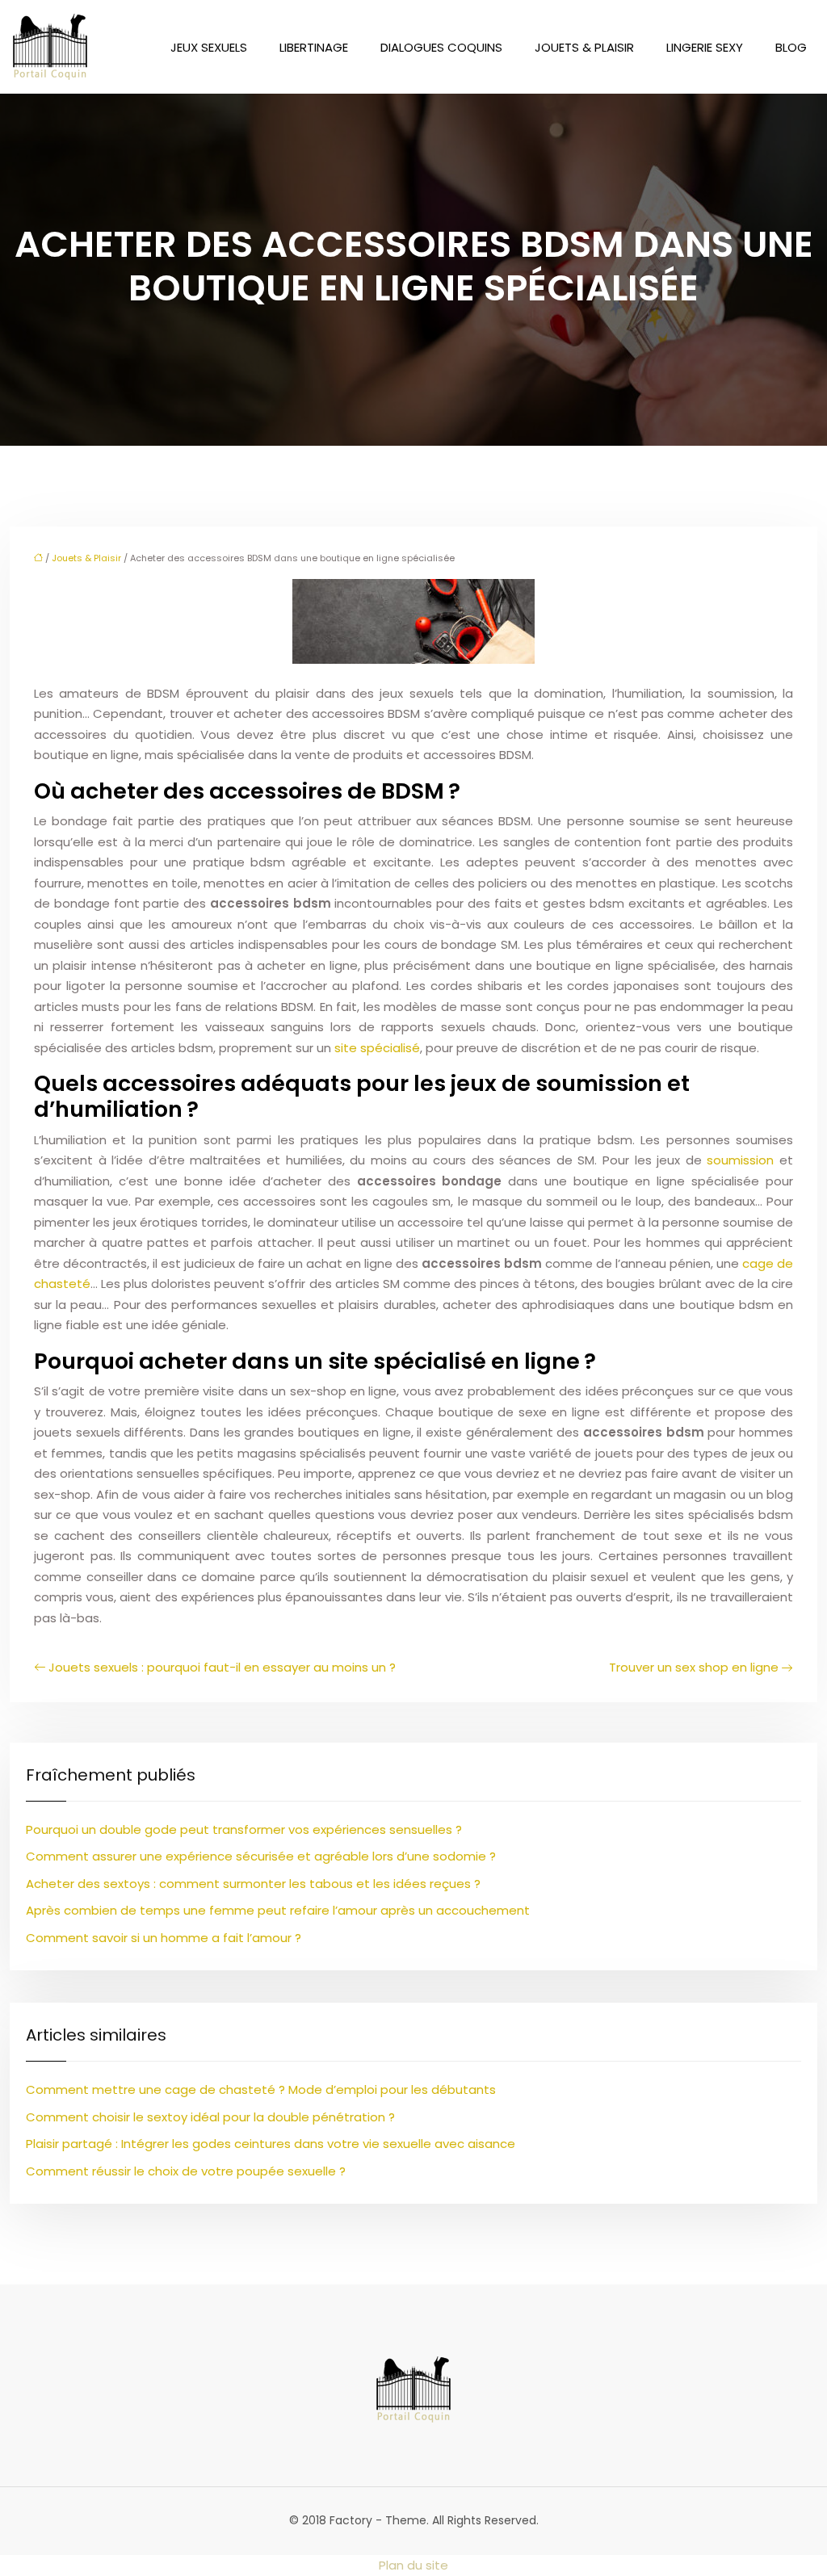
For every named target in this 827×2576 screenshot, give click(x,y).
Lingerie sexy (705, 47)
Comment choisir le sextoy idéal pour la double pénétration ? (210, 2117)
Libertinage (314, 47)
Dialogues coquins (441, 47)
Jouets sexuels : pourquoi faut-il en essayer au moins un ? (222, 1667)
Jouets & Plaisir (584, 47)
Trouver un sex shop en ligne (694, 1667)
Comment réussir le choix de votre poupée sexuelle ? (186, 2171)
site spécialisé (377, 1048)
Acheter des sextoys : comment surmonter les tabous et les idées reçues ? (253, 1884)
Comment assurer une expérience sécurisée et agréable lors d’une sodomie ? (261, 1856)
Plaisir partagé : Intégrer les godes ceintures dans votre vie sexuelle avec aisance (271, 2144)
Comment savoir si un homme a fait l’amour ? (164, 1938)
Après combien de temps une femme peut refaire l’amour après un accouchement (278, 1910)
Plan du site (413, 2565)
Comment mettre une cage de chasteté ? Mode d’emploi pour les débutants (261, 2089)
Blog (791, 47)
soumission (740, 1160)
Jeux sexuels (209, 47)
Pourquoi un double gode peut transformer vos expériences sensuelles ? (244, 1829)
